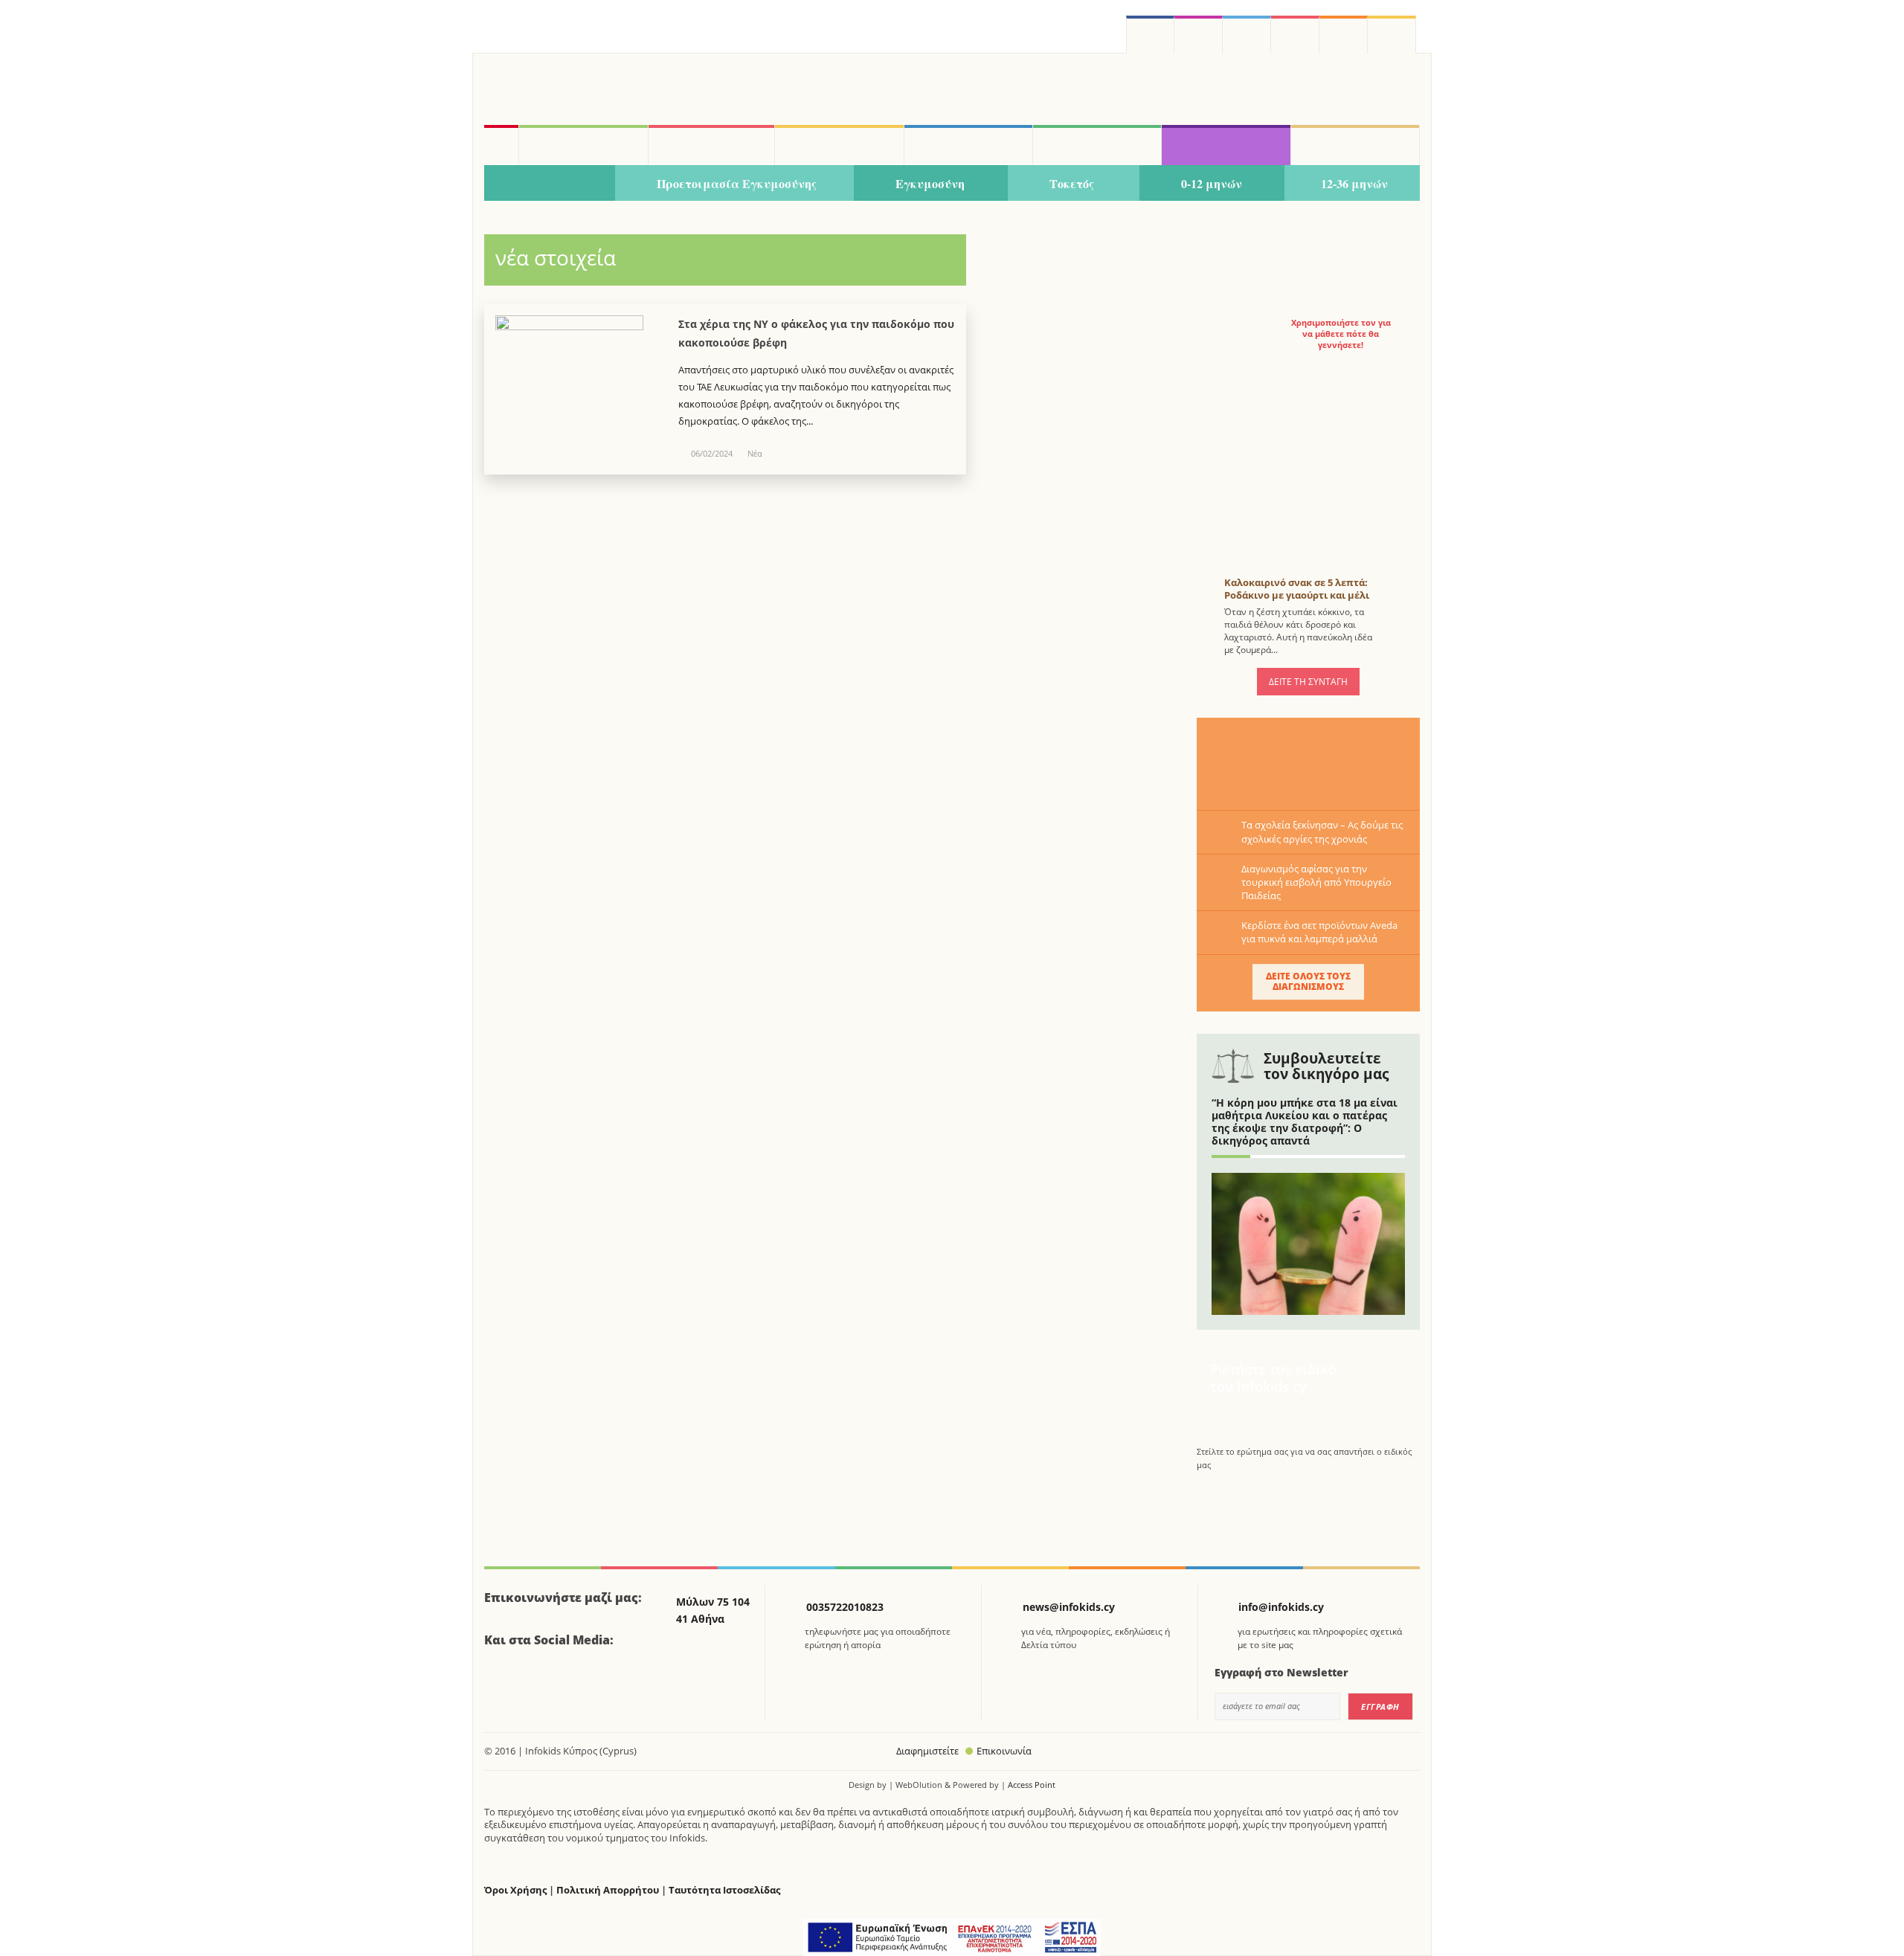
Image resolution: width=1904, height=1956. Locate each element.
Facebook (501, 1682)
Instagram (1199, 35)
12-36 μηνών (1354, 183)
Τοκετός (1072, 183)
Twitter (1247, 35)
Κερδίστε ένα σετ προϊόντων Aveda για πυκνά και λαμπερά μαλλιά (1319, 932)
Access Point (1032, 1785)
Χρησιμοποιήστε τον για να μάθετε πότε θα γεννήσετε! (1341, 334)
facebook (1150, 35)
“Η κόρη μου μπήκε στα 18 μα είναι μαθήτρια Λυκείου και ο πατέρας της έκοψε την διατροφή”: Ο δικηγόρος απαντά (1305, 1121)
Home (501, 145)
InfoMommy (712, 145)
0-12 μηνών (1212, 183)
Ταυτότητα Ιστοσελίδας (724, 1890)
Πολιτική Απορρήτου (608, 1890)
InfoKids (583, 145)
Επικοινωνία (1004, 1751)
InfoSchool (839, 145)
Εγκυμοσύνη (930, 183)
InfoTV (968, 145)
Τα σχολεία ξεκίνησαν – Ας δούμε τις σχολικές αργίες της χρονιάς (1322, 831)
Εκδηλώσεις (1097, 145)
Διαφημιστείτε (927, 1751)
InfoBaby (550, 184)
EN (1295, 35)
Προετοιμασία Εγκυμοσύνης (737, 183)
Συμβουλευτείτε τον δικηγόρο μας (1326, 1066)
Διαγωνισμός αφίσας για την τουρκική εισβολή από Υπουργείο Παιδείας (1316, 882)
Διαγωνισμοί (1226, 145)
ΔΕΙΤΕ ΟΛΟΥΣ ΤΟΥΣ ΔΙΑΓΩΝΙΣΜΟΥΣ (1308, 981)
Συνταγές (1355, 145)
